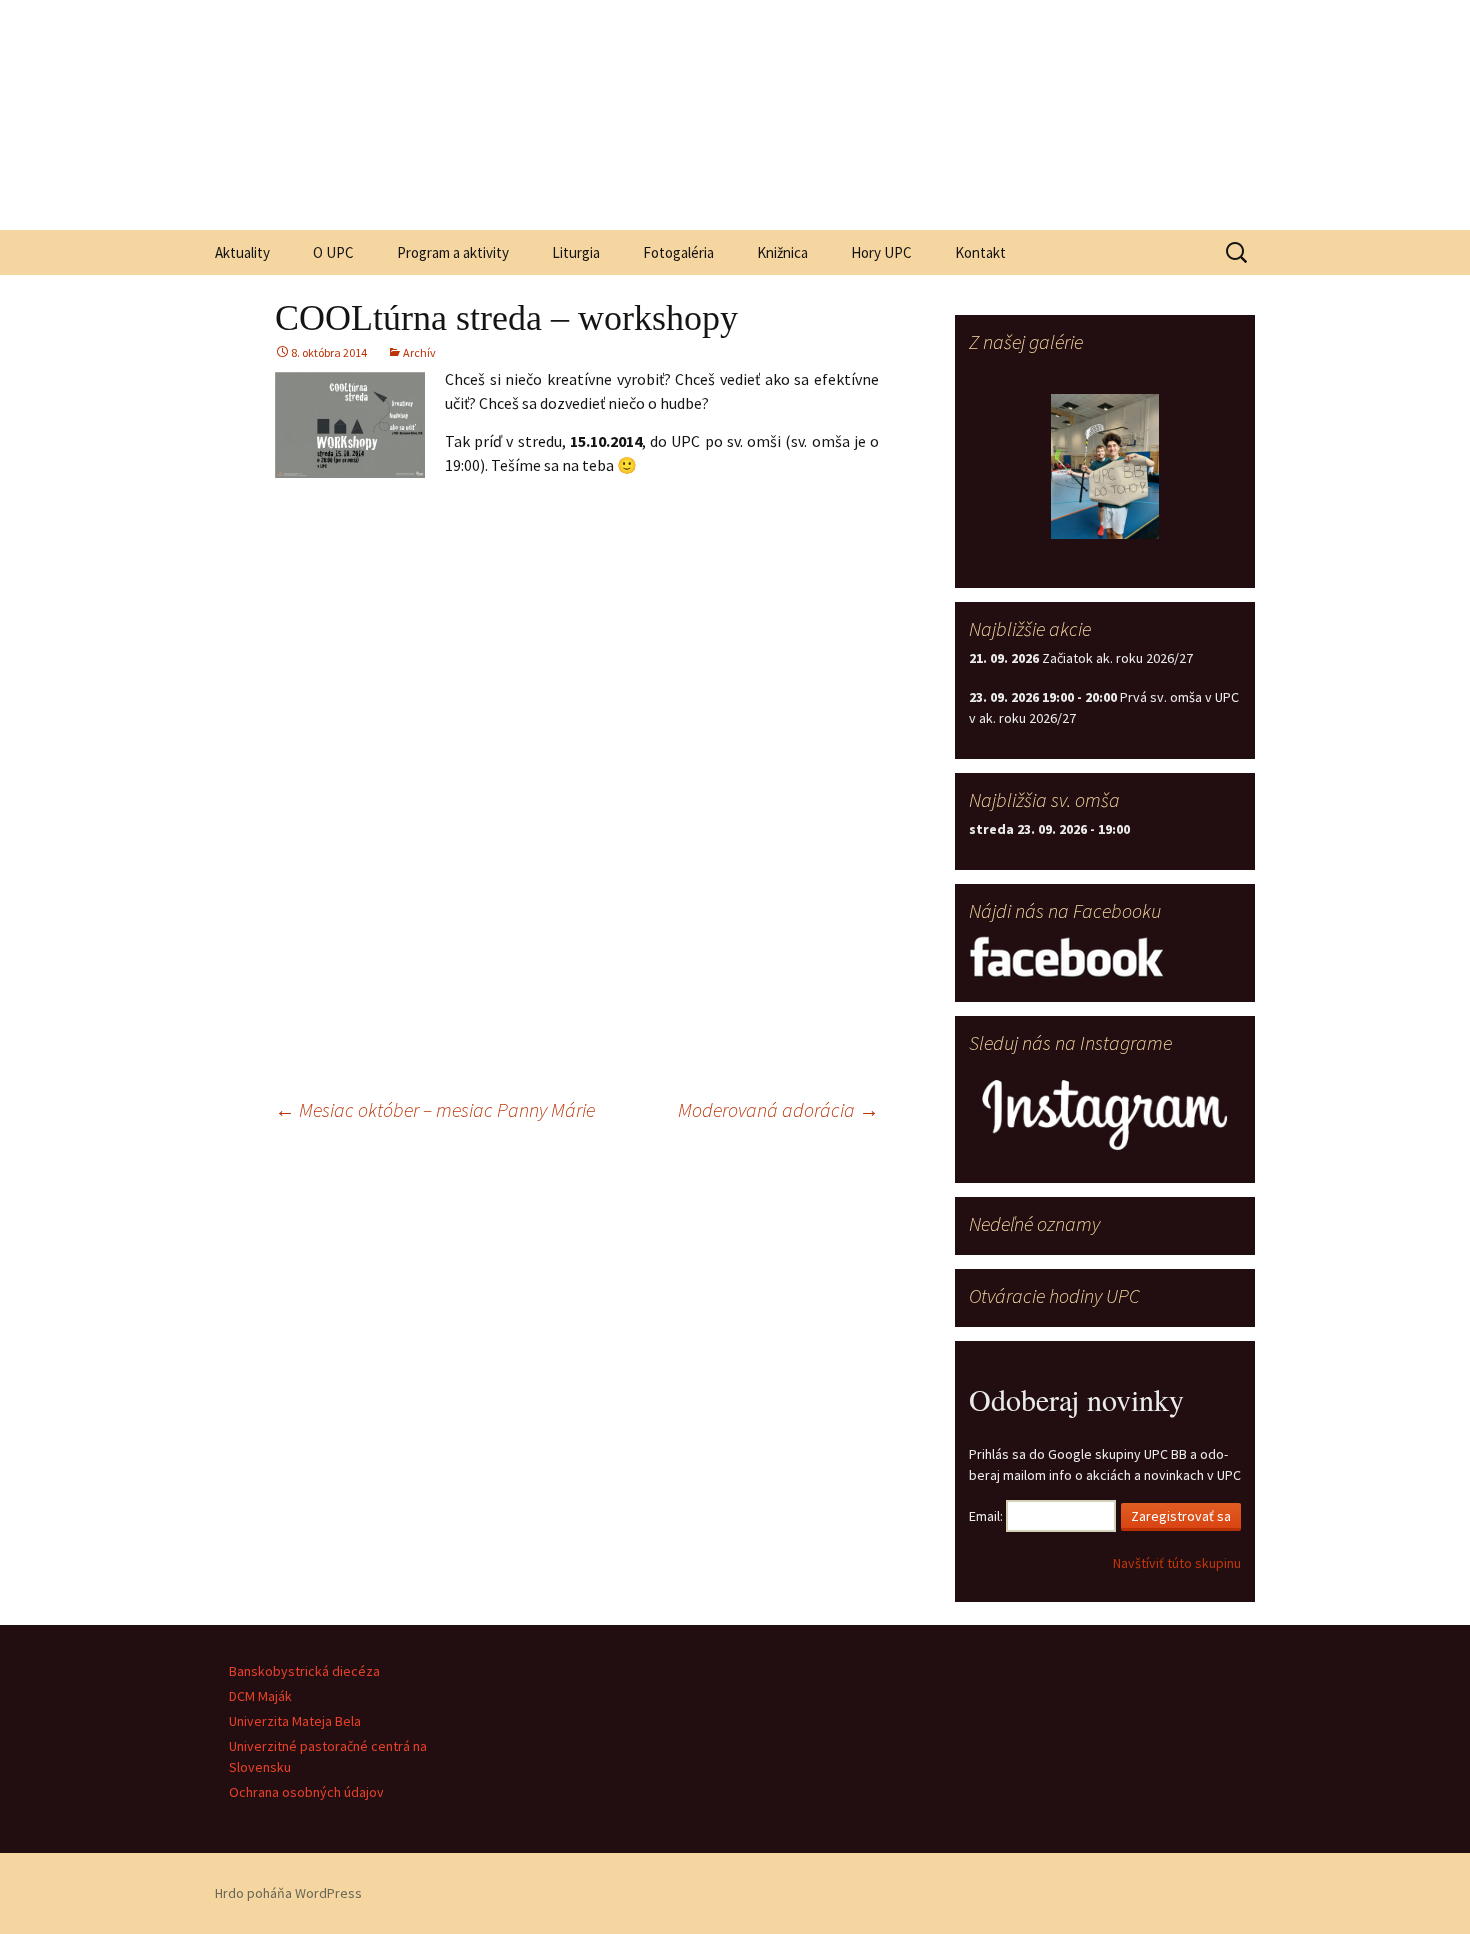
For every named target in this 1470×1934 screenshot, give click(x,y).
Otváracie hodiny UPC (1054, 1295)
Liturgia (576, 252)
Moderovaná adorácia (778, 1109)
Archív (419, 352)
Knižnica (782, 252)
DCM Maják (260, 1696)
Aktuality (242, 252)
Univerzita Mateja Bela (295, 1721)
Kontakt (980, 252)
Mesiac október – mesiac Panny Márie (435, 1109)
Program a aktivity (453, 252)
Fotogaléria (678, 252)
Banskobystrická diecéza (304, 1671)
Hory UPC (881, 252)
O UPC (333, 252)
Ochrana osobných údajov (306, 1792)
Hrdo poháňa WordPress (288, 1893)
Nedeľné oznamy (1034, 1223)
